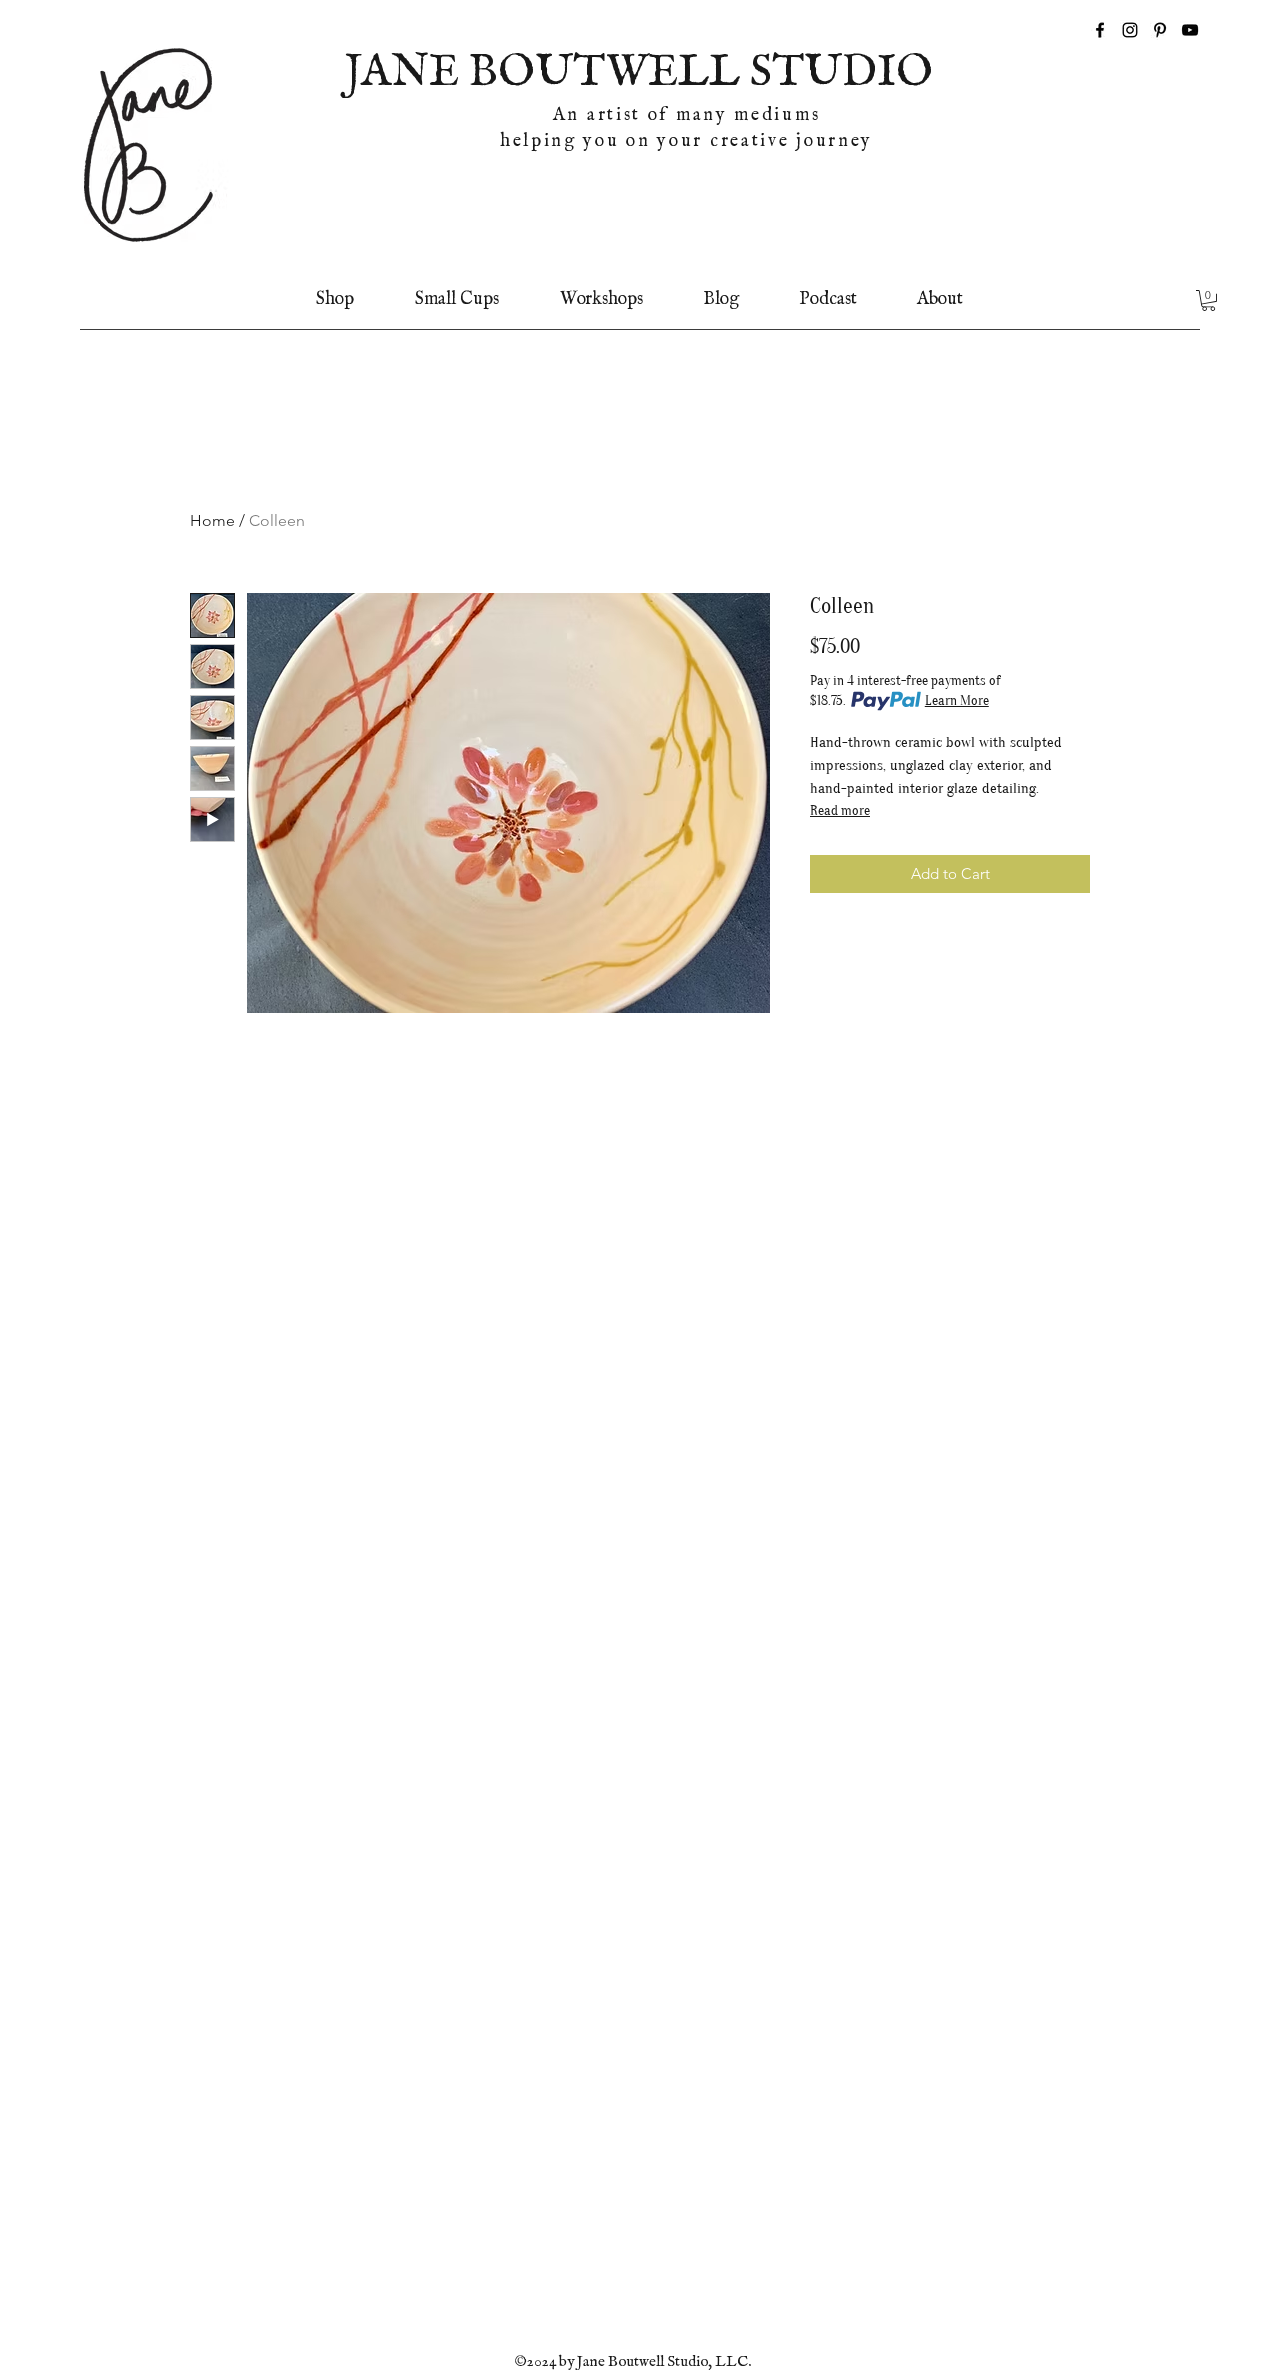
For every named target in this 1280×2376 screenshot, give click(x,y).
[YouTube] (1190, 30)
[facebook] (1100, 30)
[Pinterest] (1160, 30)
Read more (840, 810)
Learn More (957, 700)
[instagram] (1130, 30)
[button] (1208, 300)
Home (212, 520)
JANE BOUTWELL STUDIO (638, 73)
